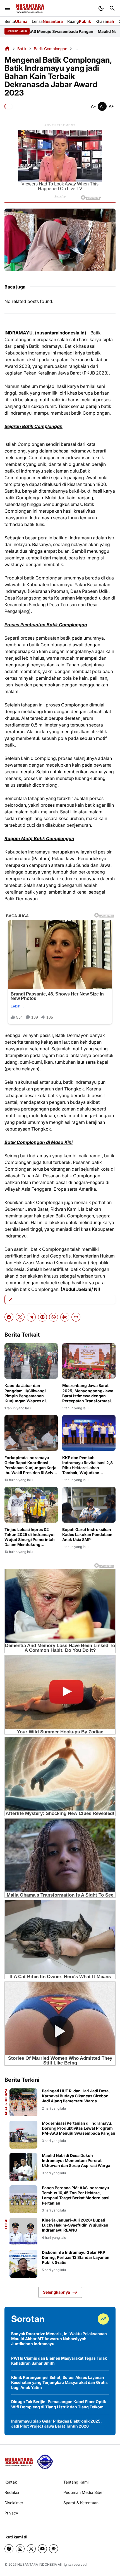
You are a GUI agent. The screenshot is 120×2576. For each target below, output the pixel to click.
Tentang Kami (76, 2482)
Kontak (11, 2482)
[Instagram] (20, 2549)
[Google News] (54, 2549)
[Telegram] (31, 1317)
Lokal (6, 2223)
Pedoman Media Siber (84, 2492)
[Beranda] (7, 48)
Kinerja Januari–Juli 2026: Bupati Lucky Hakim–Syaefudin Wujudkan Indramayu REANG (75, 2225)
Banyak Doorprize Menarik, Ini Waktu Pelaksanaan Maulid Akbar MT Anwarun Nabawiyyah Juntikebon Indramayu (59, 2339)
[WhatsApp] (54, 1317)
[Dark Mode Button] (101, 8)
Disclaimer (14, 2503)
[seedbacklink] (45, 2462)
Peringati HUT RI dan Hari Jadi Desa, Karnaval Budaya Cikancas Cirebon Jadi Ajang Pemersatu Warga (76, 2096)
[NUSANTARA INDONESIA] (30, 8)
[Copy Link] (76, 1317)
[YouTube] (42, 2549)
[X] (20, 1317)
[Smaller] (93, 106)
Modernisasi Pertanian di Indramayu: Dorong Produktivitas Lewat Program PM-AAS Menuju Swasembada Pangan (79, 2128)
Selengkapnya (57, 2292)
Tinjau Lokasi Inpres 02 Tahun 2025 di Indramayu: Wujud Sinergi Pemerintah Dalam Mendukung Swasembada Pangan (30, 1537)
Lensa (47, 21)
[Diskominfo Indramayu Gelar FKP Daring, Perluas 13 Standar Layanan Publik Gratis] (23, 2264)
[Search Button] (112, 8)
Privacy (11, 2513)
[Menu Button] (8, 8)
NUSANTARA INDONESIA (37, 2564)
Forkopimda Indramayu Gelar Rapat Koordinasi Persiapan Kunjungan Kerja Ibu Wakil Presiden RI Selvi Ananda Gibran (30, 1465)
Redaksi (12, 2492)
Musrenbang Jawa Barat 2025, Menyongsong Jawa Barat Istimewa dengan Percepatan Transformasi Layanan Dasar (88, 1393)
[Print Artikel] (65, 1317)
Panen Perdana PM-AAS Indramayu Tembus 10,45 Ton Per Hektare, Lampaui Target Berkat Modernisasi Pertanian (76, 2195)
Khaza (105, 21)
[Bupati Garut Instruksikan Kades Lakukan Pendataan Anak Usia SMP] (89, 1505)
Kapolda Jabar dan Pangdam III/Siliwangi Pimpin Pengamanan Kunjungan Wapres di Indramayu (25, 1393)
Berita (16, 21)
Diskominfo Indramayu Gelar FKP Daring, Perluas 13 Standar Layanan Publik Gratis (76, 2257)
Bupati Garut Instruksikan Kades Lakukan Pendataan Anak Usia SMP (87, 1534)
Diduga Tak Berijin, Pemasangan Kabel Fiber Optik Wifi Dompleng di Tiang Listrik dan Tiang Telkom (59, 2404)
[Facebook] (9, 1317)
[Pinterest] (42, 1317)
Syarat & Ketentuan (81, 2503)
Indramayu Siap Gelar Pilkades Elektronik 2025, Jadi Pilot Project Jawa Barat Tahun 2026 (57, 2424)
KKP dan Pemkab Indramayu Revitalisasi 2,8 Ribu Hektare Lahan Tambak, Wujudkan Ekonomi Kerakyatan (87, 1465)
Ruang (79, 21)
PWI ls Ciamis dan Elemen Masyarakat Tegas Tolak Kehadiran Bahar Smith (59, 2361)
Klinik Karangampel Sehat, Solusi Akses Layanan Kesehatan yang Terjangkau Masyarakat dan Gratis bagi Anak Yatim (59, 2382)
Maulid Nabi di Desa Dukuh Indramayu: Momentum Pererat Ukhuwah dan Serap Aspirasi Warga (76, 2160)
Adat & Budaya (6, 2102)
